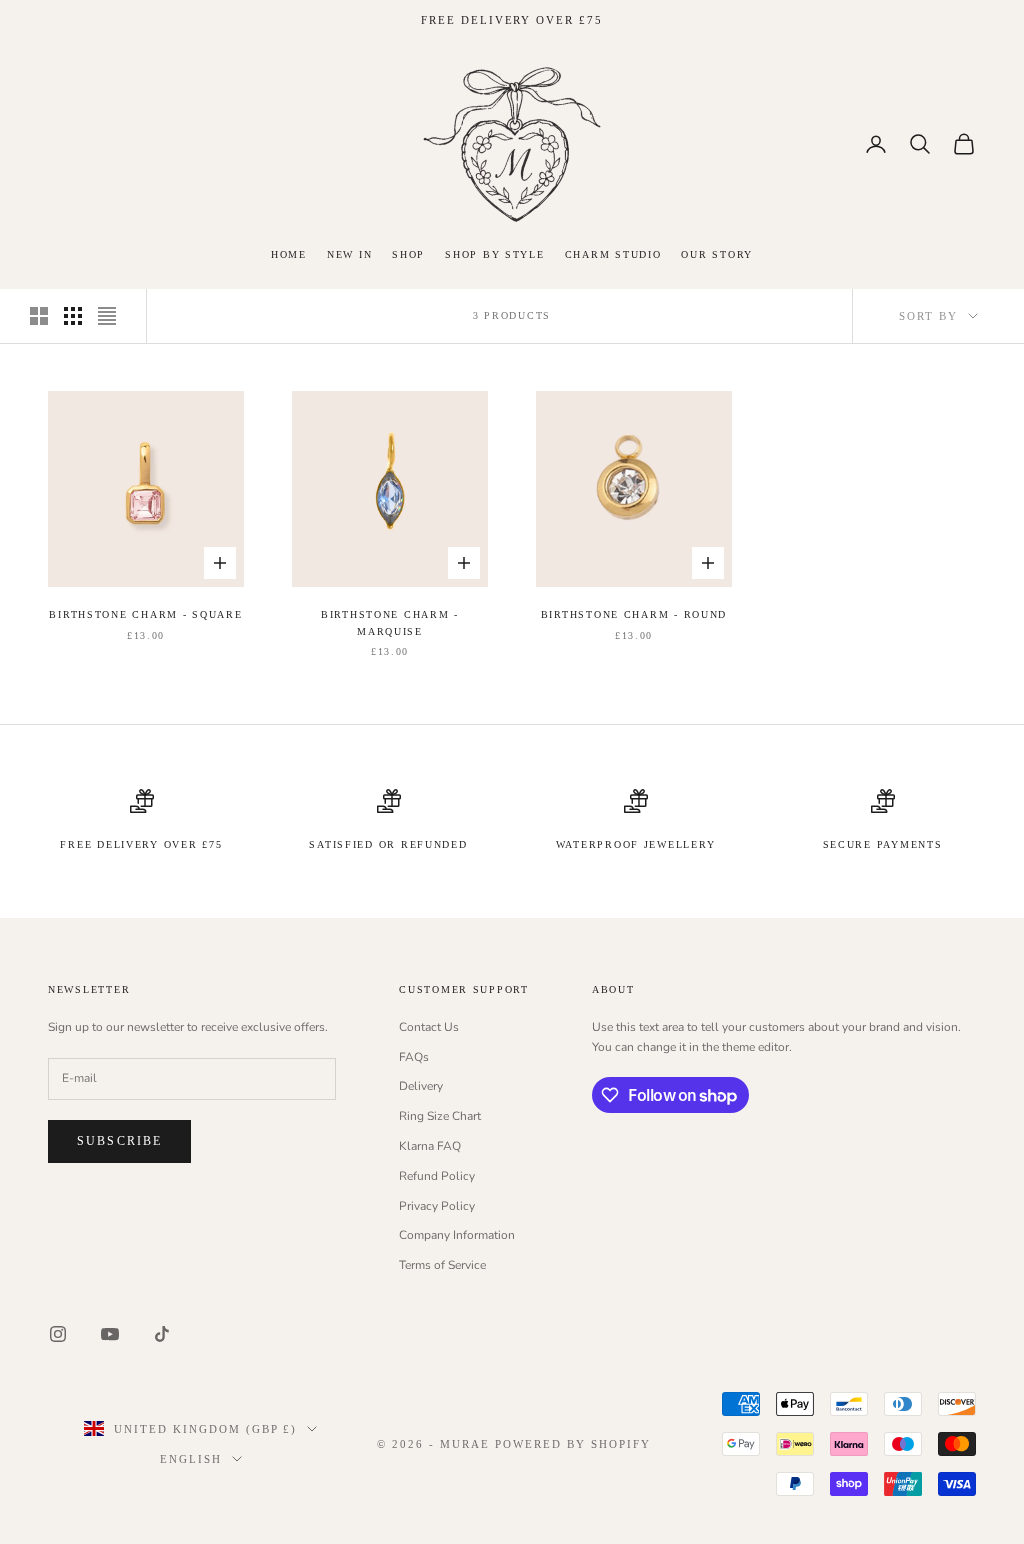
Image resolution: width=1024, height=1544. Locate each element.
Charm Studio (613, 254)
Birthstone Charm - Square (145, 614)
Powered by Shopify (573, 1444)
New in (349, 254)
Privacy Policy (437, 1206)
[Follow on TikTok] (162, 1334)
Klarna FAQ (430, 1146)
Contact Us (429, 1027)
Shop (408, 254)
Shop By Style (494, 254)
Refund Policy (437, 1176)
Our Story (717, 254)
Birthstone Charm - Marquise (390, 622)
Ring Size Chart (440, 1116)
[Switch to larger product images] (39, 316)
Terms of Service (442, 1265)
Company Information (457, 1235)
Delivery (421, 1086)
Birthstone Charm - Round (634, 614)
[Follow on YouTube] (110, 1334)
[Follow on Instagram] (58, 1334)
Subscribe (119, 1141)
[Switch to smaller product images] (73, 316)
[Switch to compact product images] (107, 316)
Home (289, 254)
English (191, 1459)
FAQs (414, 1057)
